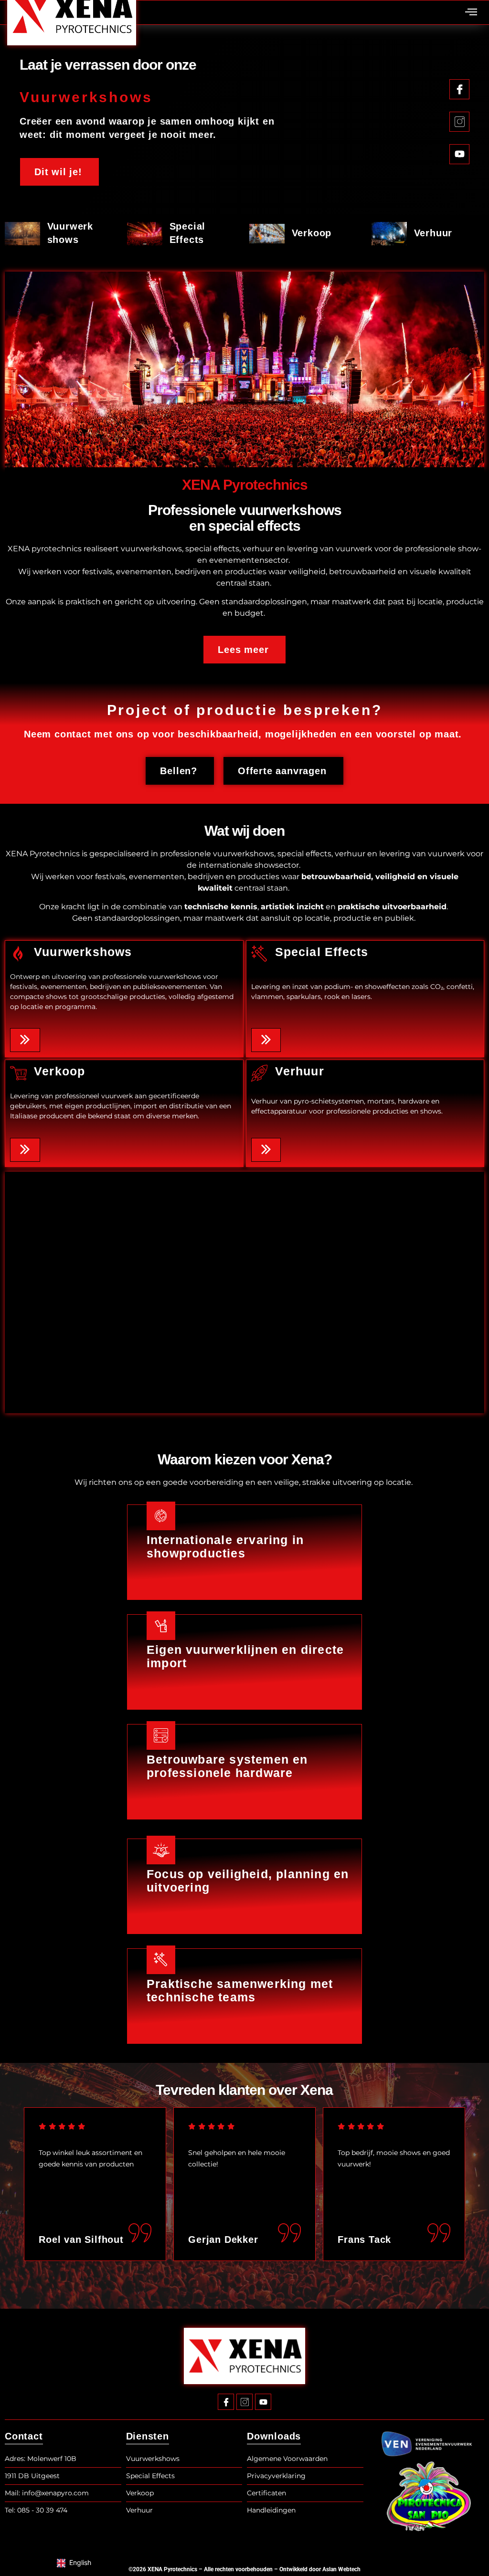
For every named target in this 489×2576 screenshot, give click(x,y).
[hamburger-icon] (471, 13)
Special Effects (322, 952)
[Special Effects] (260, 954)
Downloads (274, 2436)
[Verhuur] (260, 1073)
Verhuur (433, 233)
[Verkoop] (18, 1073)
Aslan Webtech (341, 2569)
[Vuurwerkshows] (18, 954)
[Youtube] (263, 2402)
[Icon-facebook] (226, 2402)
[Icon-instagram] (244, 2402)
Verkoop (312, 233)
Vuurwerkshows (83, 952)
